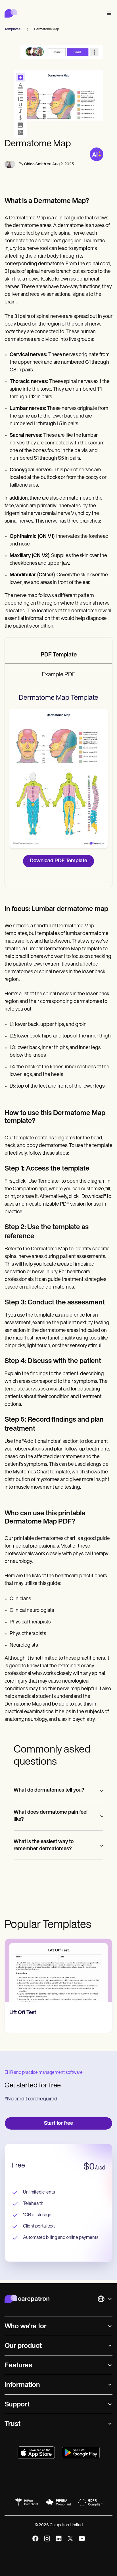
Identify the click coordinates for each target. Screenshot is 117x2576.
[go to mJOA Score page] (58, 1970)
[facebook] (35, 2538)
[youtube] (82, 2538)
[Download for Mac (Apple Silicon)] (36, 2453)
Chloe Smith (35, 164)
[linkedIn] (59, 2538)
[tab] (58, 655)
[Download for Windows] (81, 2453)
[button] (108, 13)
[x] (70, 2538)
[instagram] (47, 2538)
